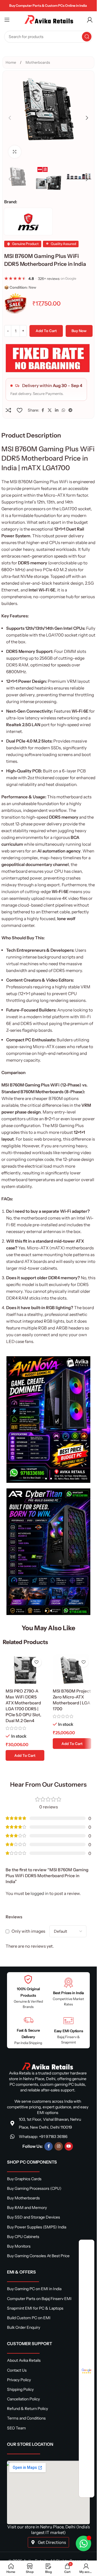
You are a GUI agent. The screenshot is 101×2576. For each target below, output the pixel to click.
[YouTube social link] (69, 2146)
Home (11, 62)
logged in (40, 1893)
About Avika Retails (24, 2360)
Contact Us (17, 2370)
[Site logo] (49, 19)
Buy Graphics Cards (24, 2179)
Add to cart (46, 331)
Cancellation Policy (23, 2399)
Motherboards (38, 62)
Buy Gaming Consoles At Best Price (38, 2256)
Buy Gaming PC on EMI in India (34, 2289)
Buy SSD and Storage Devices (34, 2217)
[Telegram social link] (70, 410)
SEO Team (16, 2428)
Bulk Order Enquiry (24, 2327)
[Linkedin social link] (57, 410)
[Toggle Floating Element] (83, 2543)
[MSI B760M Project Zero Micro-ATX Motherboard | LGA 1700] (72, 1670)
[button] (10, 118)
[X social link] (50, 410)
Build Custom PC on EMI (29, 2318)
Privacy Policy (19, 2380)
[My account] (90, 20)
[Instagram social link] (59, 2146)
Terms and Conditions (26, 2418)
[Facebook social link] (43, 410)
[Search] (87, 37)
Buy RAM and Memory (27, 2208)
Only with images (28, 1931)
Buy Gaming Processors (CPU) (34, 2188)
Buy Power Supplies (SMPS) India (37, 2227)
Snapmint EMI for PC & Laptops (35, 2308)
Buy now (79, 331)
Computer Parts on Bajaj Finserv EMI (39, 2299)
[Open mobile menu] (7, 20)
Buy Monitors (19, 2246)
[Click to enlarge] (15, 152)
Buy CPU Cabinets (23, 2237)
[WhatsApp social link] (63, 410)
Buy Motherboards (23, 2198)
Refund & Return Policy (27, 2409)
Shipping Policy (20, 2389)
